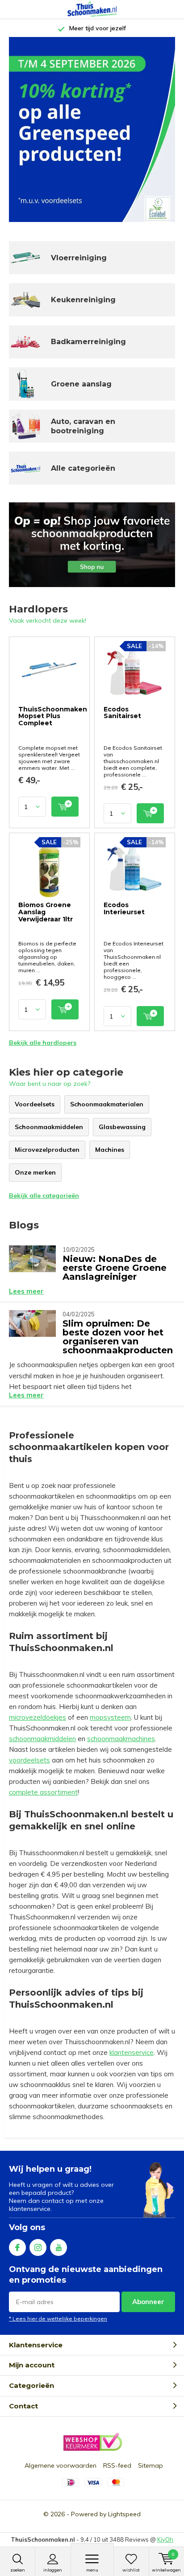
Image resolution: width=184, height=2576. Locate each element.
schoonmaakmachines (121, 1739)
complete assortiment (43, 1792)
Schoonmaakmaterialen (107, 1104)
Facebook (17, 2247)
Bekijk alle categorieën (44, 1196)
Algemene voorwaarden (61, 2465)
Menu (92, 2570)
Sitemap (151, 2465)
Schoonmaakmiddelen (49, 1127)
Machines (110, 1150)
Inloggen (53, 2570)
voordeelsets (29, 1760)
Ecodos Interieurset (124, 908)
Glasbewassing (122, 1127)
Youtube (59, 2247)
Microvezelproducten (47, 1150)
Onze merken (35, 1172)
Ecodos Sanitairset (122, 713)
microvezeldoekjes (38, 1717)
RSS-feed (117, 2465)
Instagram (38, 2247)
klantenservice (132, 2052)
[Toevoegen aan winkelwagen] (65, 807)
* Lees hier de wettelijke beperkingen (58, 2319)
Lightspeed (124, 2514)
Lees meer (26, 1291)
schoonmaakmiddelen (42, 1739)
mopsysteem (110, 1717)
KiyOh (165, 2539)
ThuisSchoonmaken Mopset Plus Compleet (53, 716)
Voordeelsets (35, 1104)
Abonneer (148, 2302)
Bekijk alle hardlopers (43, 1043)
